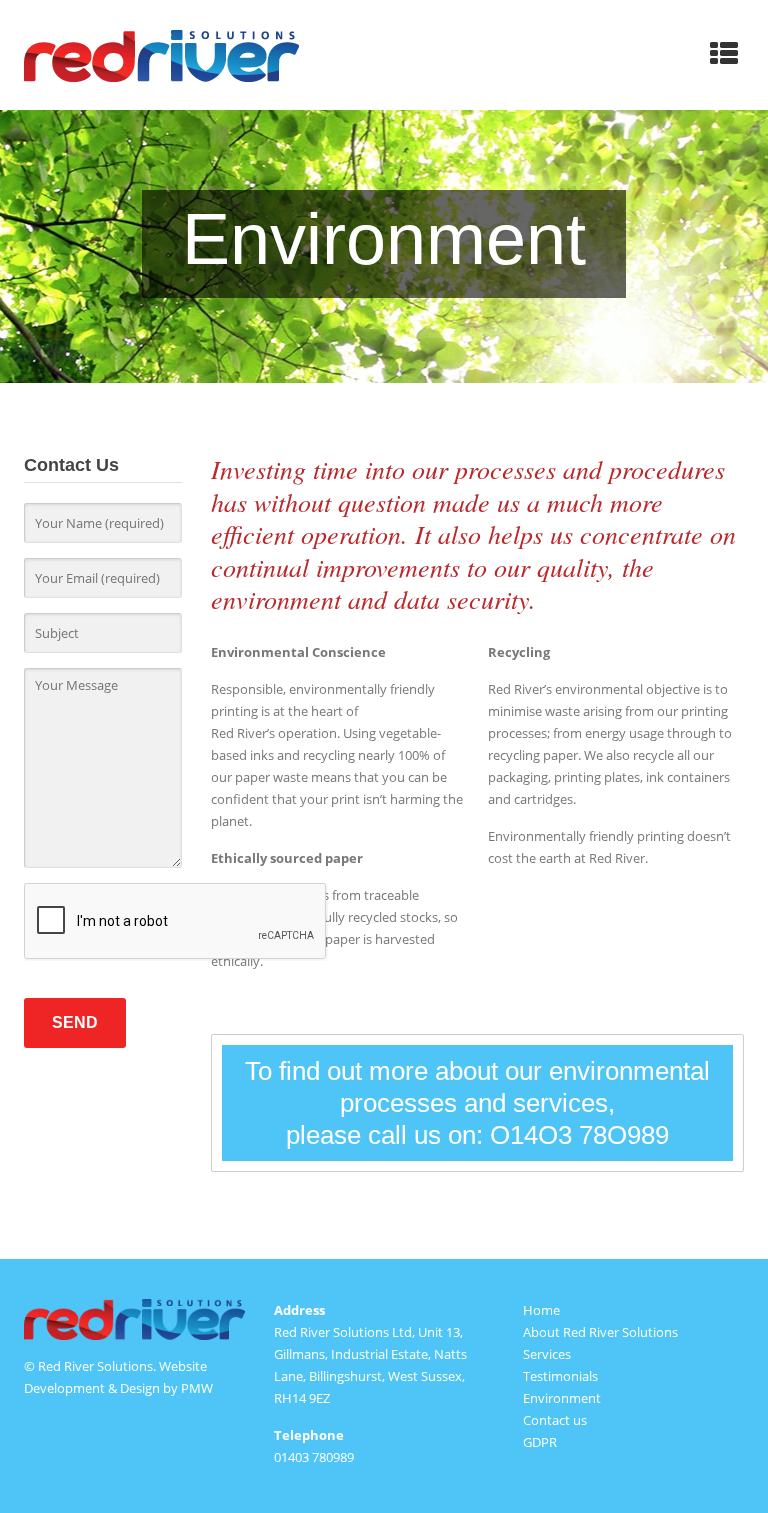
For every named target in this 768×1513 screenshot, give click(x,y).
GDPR (540, 1442)
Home (541, 1310)
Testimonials (560, 1376)
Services (547, 1354)
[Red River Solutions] (161, 55)
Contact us (555, 1420)
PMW (197, 1388)
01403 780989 (314, 1457)
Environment (562, 1398)
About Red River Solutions (600, 1332)
